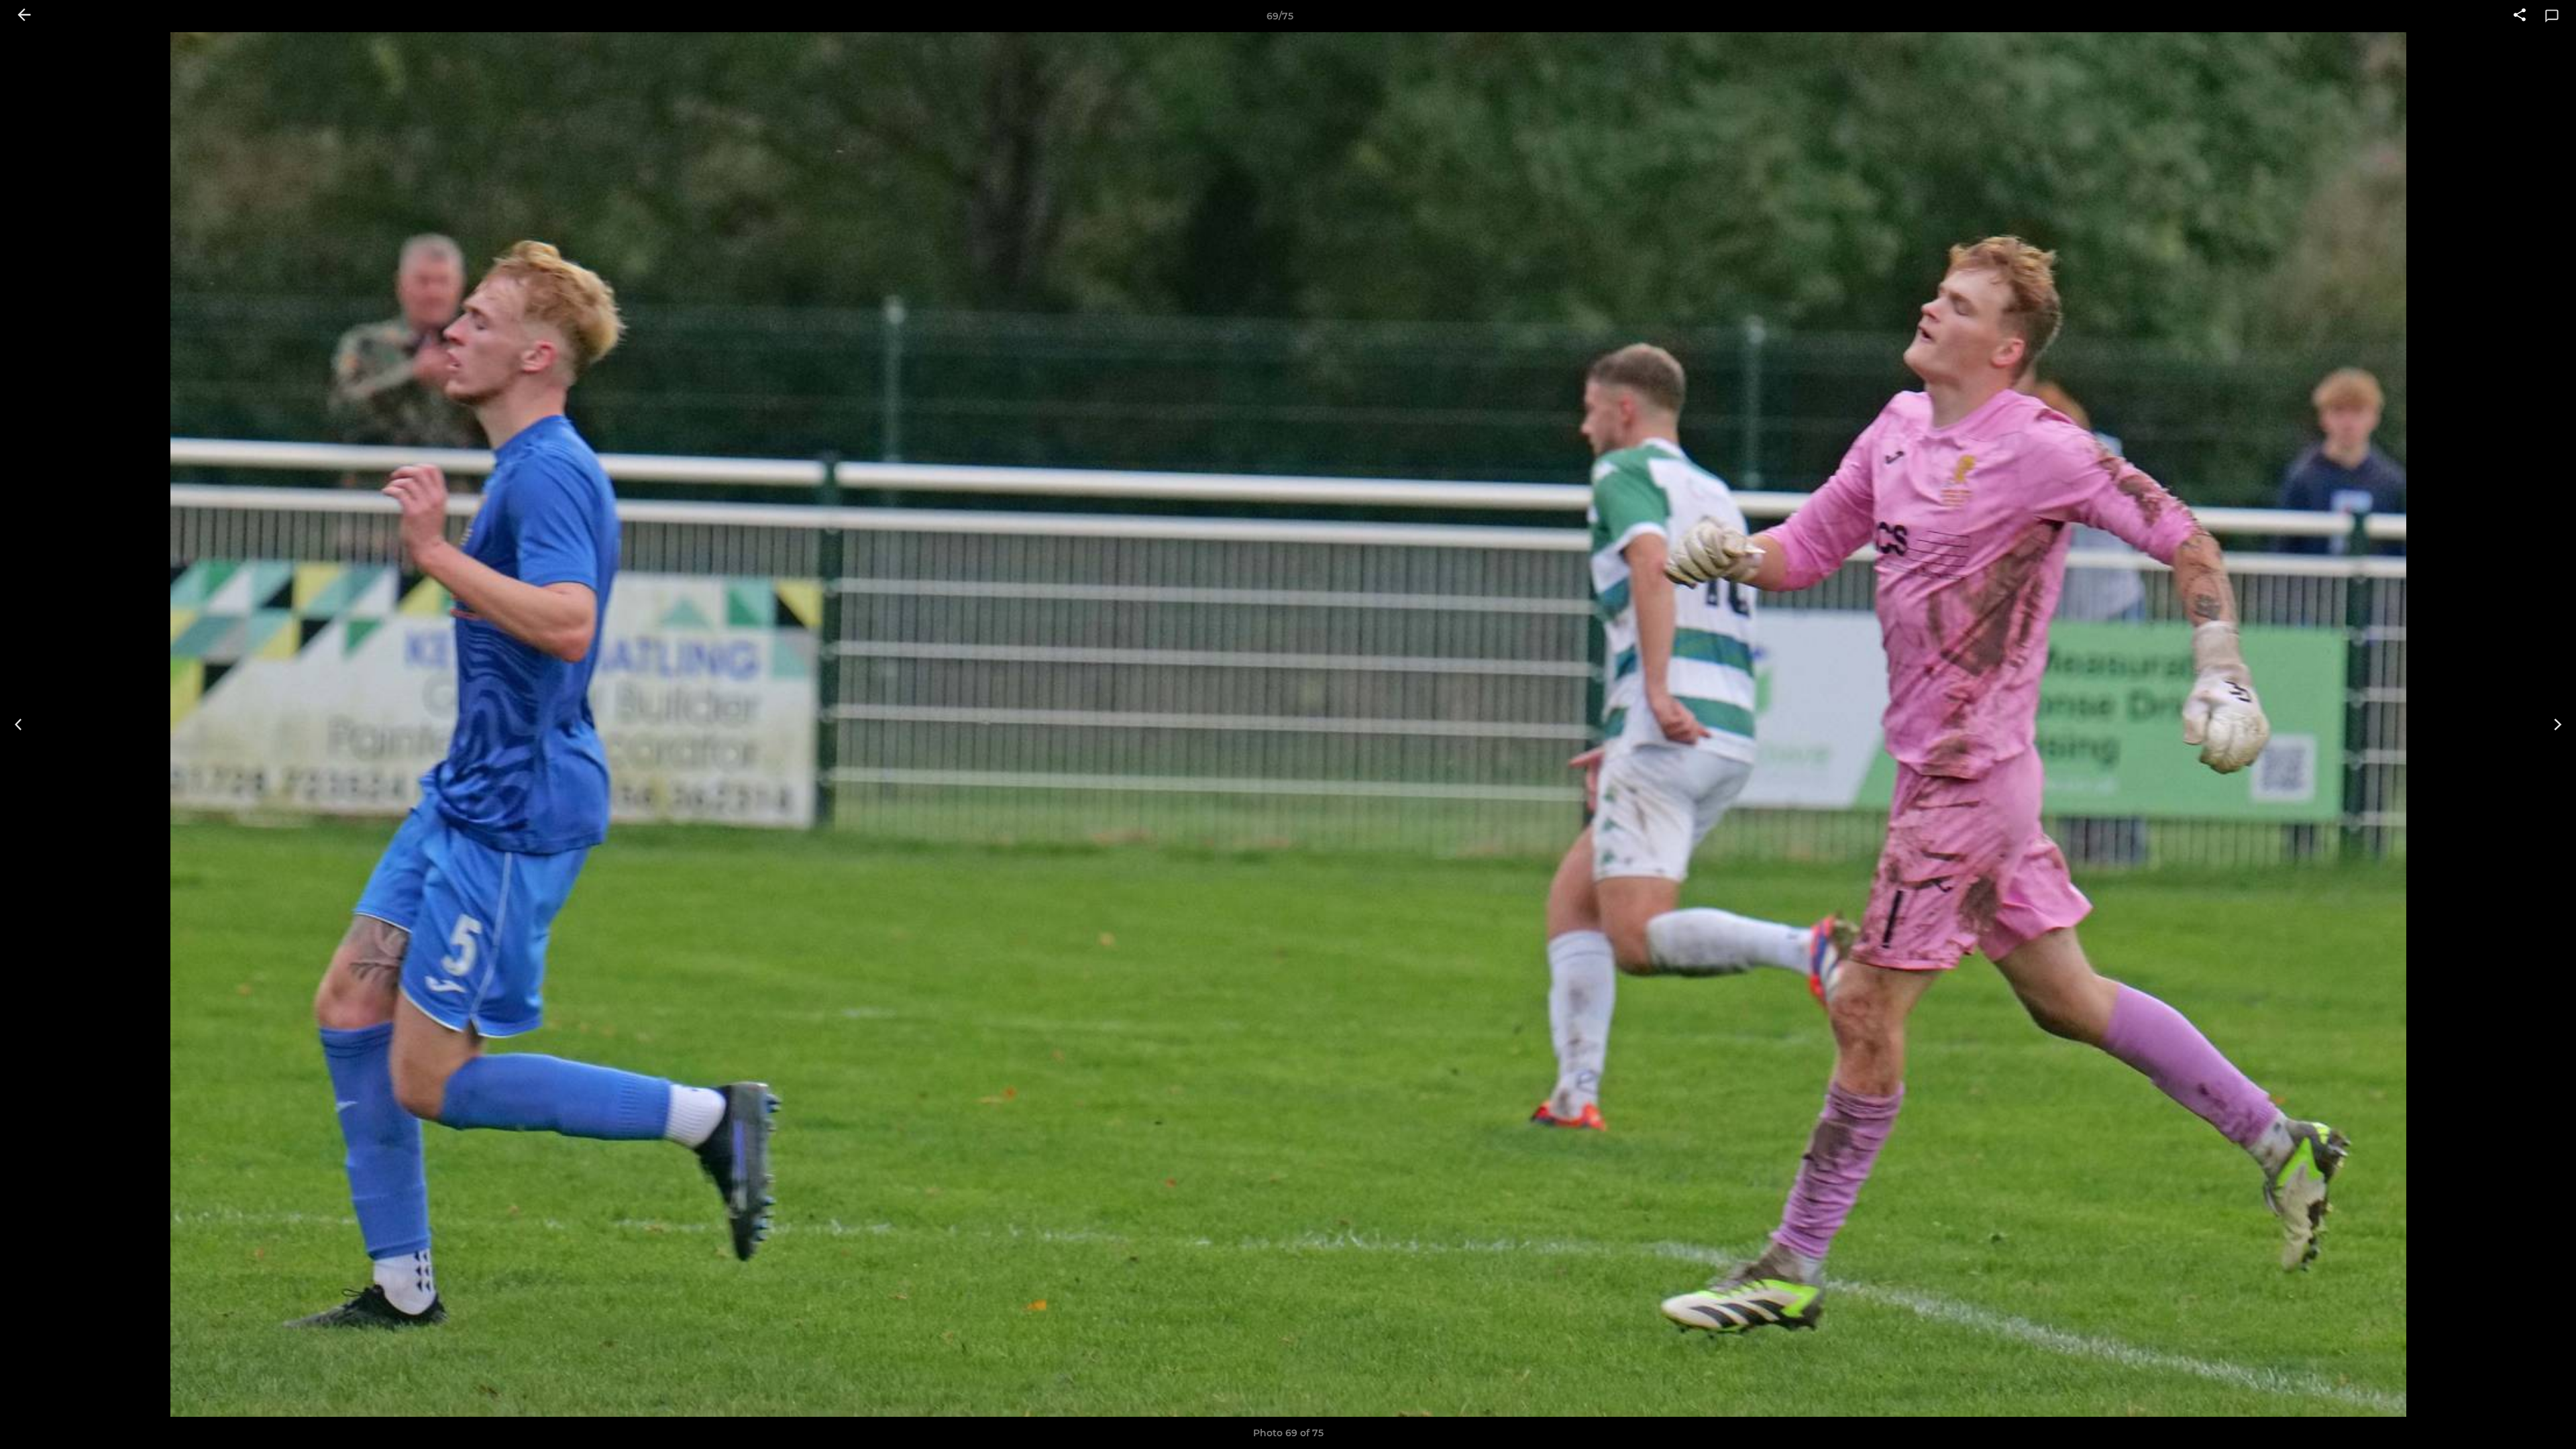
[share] (2520, 16)
